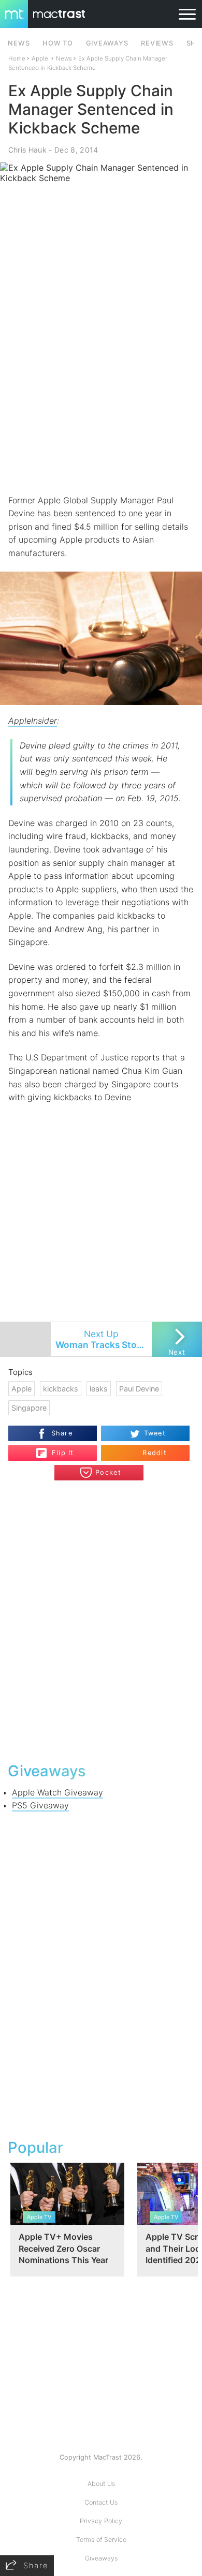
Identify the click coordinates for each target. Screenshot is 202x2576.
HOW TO (57, 43)
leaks (99, 1389)
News (64, 58)
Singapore (29, 1408)
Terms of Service (101, 2540)
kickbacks (61, 1389)
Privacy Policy (101, 2521)
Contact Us (101, 2502)
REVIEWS (157, 43)
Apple (40, 58)
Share (62, 1433)
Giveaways (101, 2558)
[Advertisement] (101, 386)
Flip (57, 1449)
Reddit (155, 1453)
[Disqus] (101, 1620)
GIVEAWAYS (107, 43)
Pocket (108, 1472)
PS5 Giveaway (40, 1805)
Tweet (155, 1433)
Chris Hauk (27, 150)
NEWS (19, 43)
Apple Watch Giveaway (57, 1792)
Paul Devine (139, 1389)
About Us (101, 2484)
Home (17, 58)
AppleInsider (33, 721)
